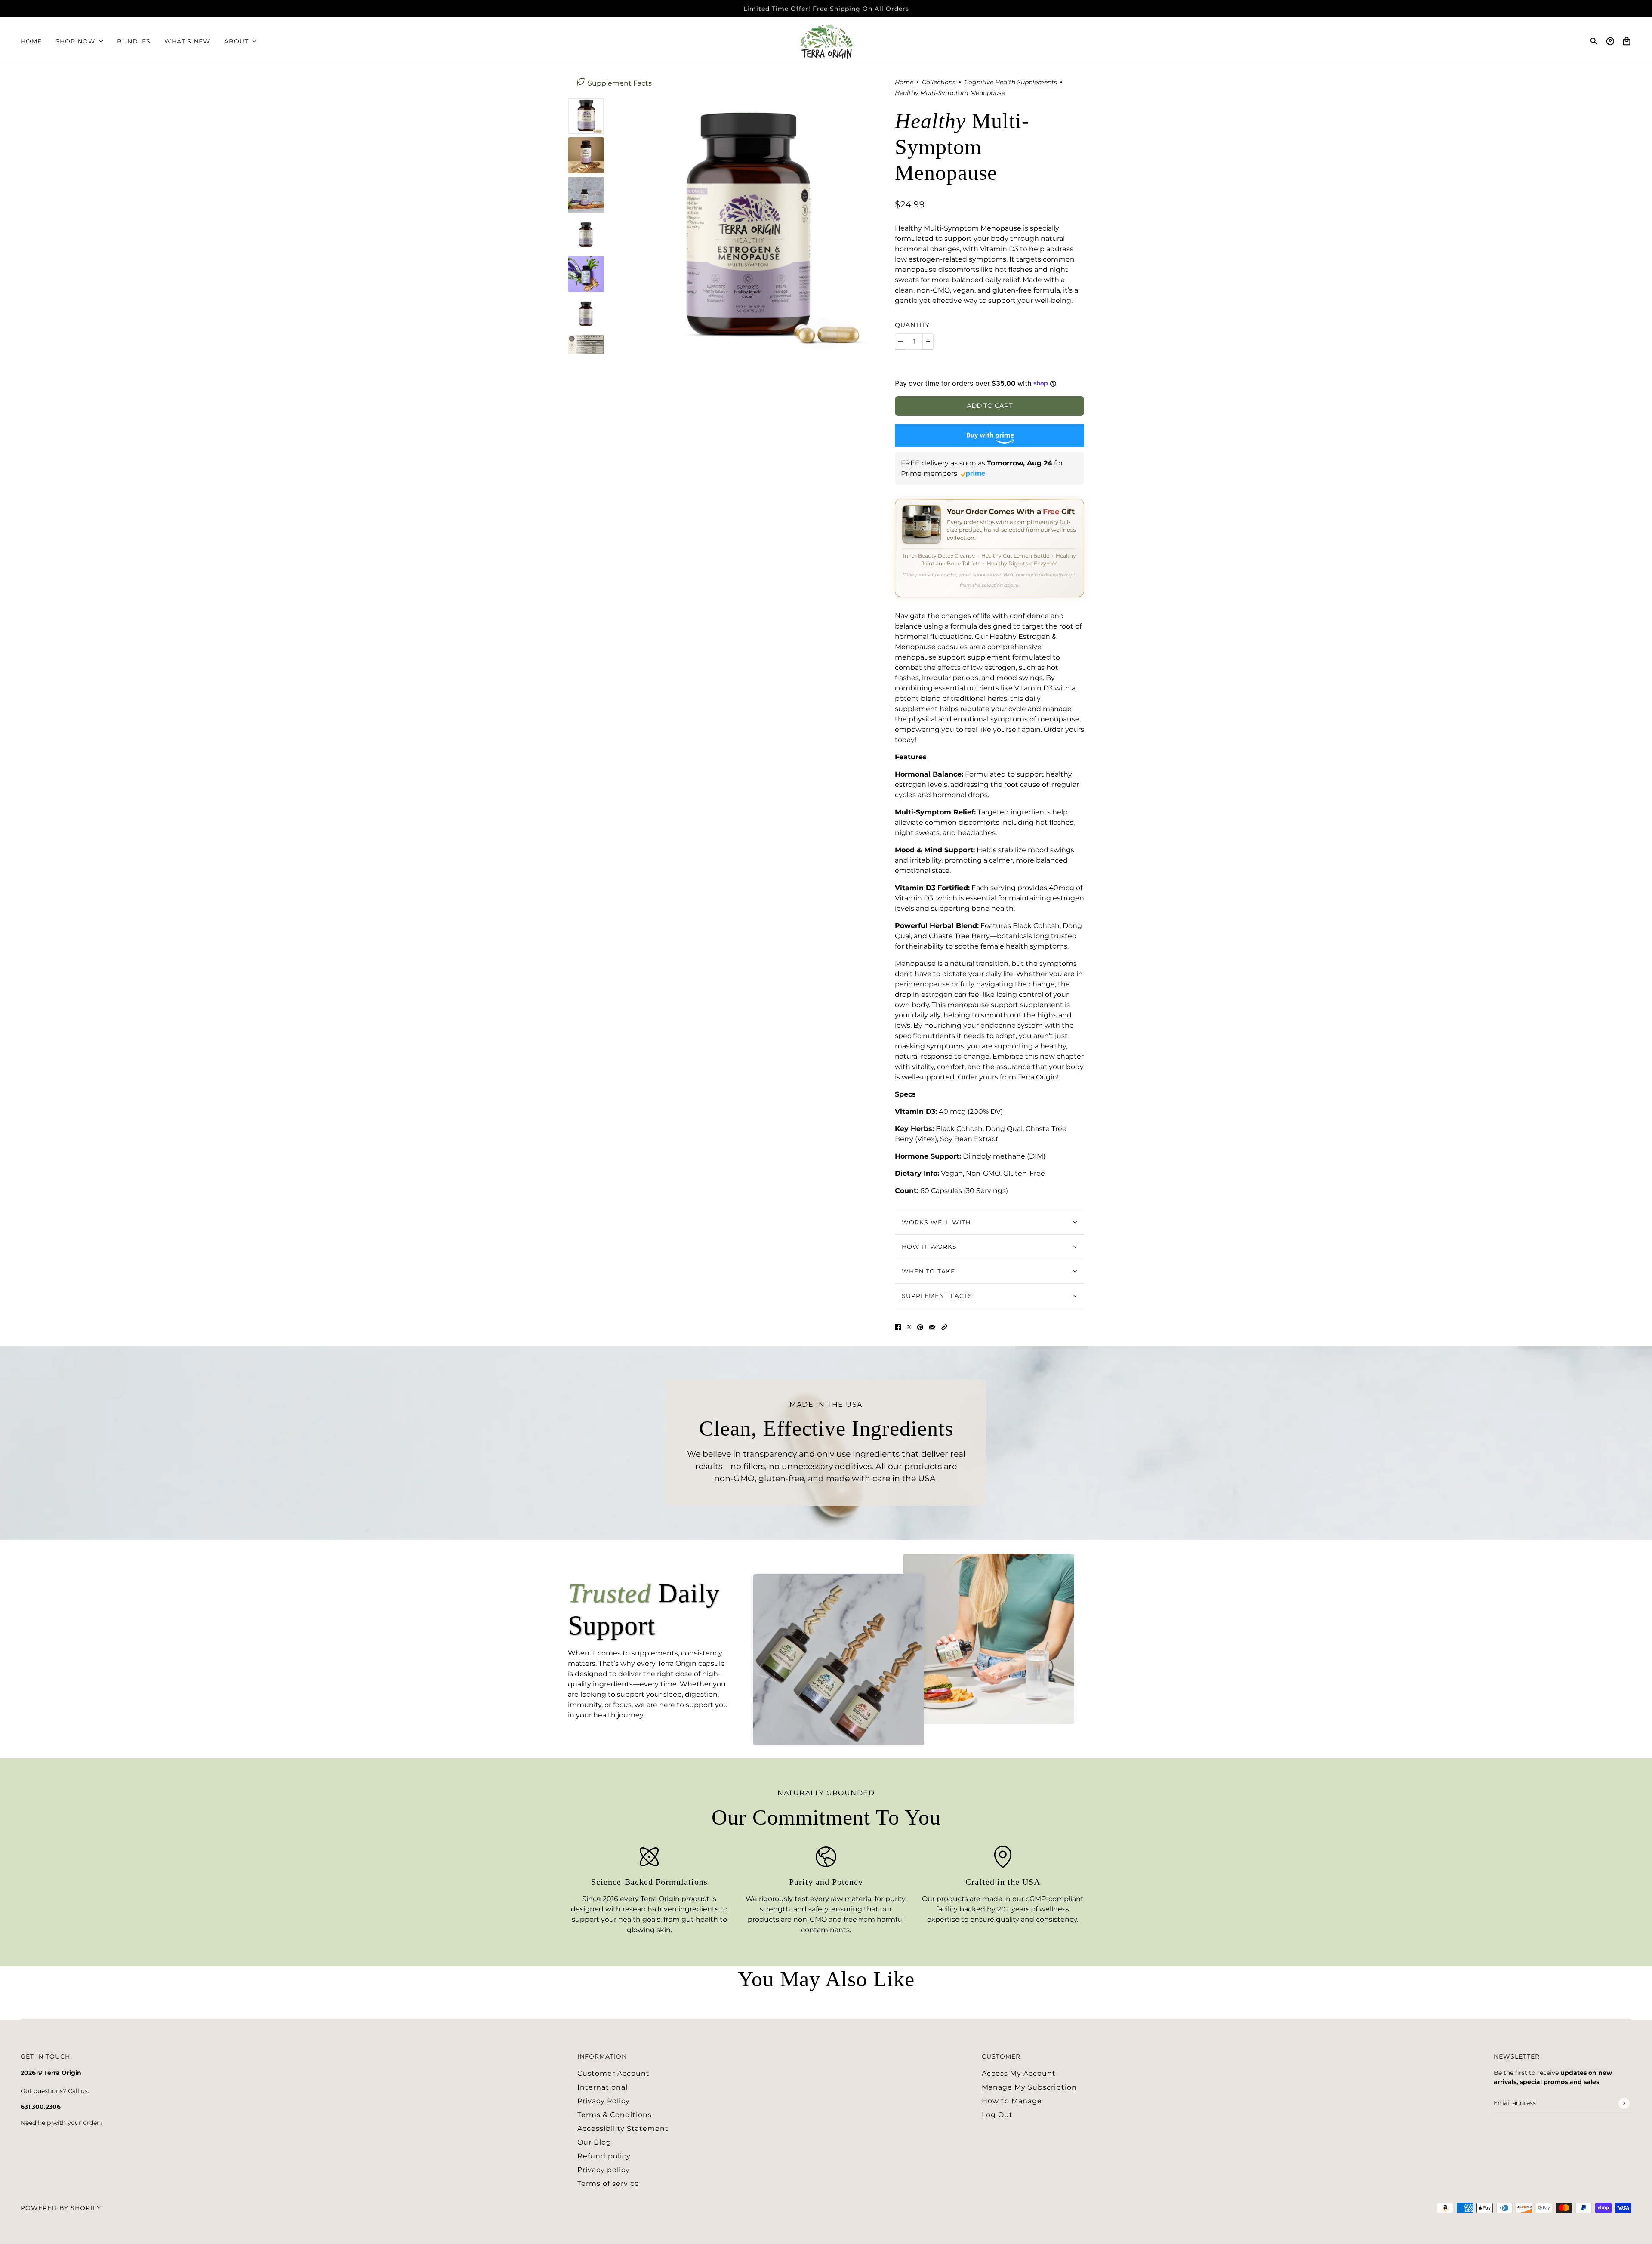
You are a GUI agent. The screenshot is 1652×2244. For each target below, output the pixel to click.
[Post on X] (909, 1327)
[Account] (1610, 41)
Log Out (997, 2115)
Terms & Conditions (615, 2115)
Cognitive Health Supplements (1011, 83)
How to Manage (1012, 2101)
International (603, 2087)
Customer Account (613, 2073)
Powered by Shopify (61, 2208)
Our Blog (594, 2142)
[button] (944, 1327)
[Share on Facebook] (898, 1327)
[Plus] (928, 342)
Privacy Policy (604, 2101)
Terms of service (608, 2184)
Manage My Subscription (1029, 2087)
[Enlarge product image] (746, 226)
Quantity (912, 325)
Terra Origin (1037, 1077)
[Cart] (1627, 41)
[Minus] (900, 342)
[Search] (1594, 41)
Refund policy (604, 2156)
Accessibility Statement (623, 2128)
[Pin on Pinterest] (920, 1327)
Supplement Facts (620, 83)
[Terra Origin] (826, 41)
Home (904, 83)
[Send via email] (932, 1327)
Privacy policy (604, 2170)
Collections (939, 83)
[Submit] (1624, 2103)
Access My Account (1019, 2073)
